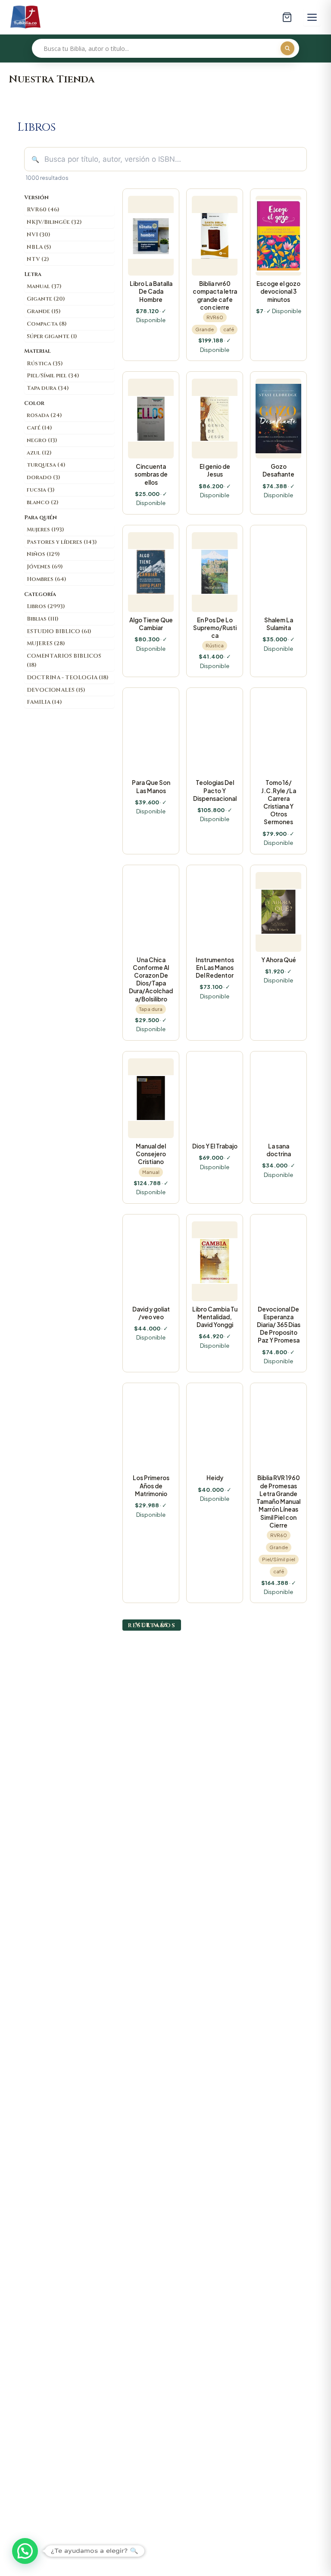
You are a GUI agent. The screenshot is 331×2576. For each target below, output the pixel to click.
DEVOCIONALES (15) (56, 690)
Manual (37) (44, 286)
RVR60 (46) (43, 210)
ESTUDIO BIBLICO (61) (59, 631)
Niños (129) (43, 554)
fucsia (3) (41, 490)
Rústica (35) (45, 364)
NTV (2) (38, 259)
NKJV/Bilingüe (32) (54, 222)
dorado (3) (44, 477)
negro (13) (42, 440)
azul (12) (39, 453)
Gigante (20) (46, 299)
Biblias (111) (43, 619)
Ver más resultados (152, 1625)
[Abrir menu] (312, 17)
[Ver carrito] (287, 17)
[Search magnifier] (287, 48)
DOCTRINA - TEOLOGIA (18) (68, 678)
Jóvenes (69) (45, 567)
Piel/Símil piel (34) (53, 376)
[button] (25, 2551)
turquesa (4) (46, 465)
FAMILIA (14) (44, 702)
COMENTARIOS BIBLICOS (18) (64, 660)
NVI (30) (39, 235)
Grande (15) (44, 311)
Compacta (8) (47, 324)
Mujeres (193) (45, 530)
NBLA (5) (39, 247)
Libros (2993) (46, 606)
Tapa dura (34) (48, 388)
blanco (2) (43, 502)
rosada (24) (44, 415)
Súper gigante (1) (52, 336)
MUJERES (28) (46, 643)
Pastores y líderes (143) (62, 542)
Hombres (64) (47, 579)
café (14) (39, 428)
